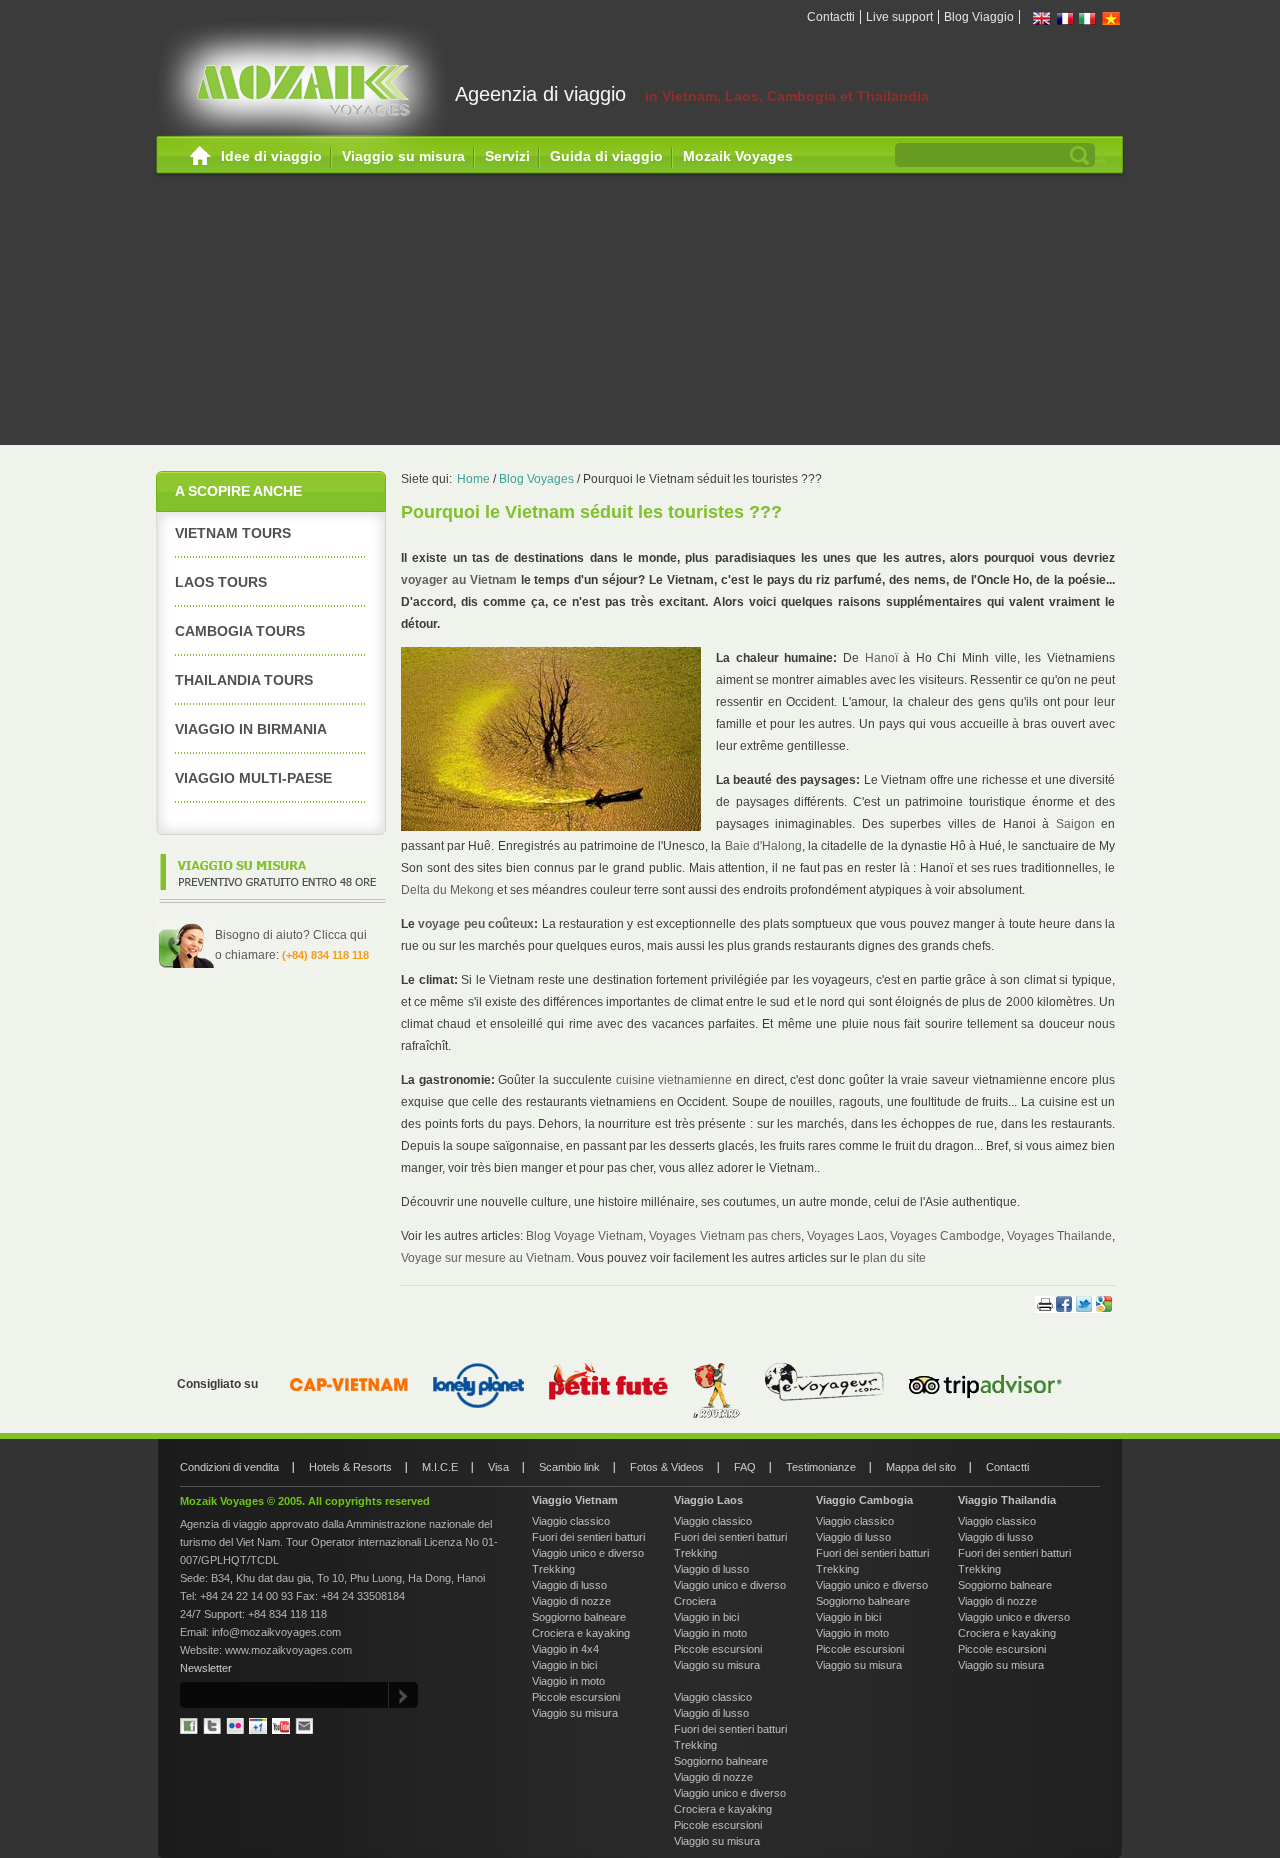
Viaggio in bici (564, 1665)
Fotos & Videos (667, 1467)
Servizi (507, 156)
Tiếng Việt (1111, 18)
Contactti (831, 17)
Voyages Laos (845, 1236)
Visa (498, 1467)
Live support (899, 17)
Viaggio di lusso (569, 1585)
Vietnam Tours (233, 533)
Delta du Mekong (447, 890)
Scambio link (569, 1467)
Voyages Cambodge (945, 1236)
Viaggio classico (571, 1521)
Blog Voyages (536, 479)
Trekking (553, 1569)
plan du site (894, 1258)
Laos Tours (221, 582)
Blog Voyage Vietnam (584, 1236)
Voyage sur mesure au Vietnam (486, 1258)
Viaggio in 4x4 (565, 1649)
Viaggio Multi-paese (253, 778)
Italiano (1088, 18)
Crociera (695, 1601)
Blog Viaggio (979, 17)
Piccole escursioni (576, 1697)
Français (1065, 18)
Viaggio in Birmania (251, 729)
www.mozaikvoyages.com (288, 1650)
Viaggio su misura (403, 156)
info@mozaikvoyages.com (276, 1632)
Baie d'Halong (763, 846)
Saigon (1075, 824)
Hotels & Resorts (350, 1467)
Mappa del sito (921, 1467)
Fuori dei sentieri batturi (588, 1537)
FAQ (745, 1467)
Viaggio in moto (568, 1681)
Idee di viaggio (271, 156)
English (1042, 18)
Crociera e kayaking (581, 1633)
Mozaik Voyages (738, 156)
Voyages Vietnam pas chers (724, 1236)
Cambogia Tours (240, 631)
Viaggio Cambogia (864, 1500)
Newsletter (206, 1668)
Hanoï (881, 658)
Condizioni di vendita (229, 1467)
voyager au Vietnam (459, 580)
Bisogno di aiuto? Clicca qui (291, 935)
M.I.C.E (440, 1467)
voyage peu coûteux (476, 924)
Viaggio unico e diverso (588, 1553)
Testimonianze (821, 1467)
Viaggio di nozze (571, 1601)
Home (200, 156)
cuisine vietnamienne (674, 1080)
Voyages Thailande (1059, 1236)
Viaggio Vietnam (575, 1500)
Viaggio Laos (708, 1500)
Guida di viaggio (606, 156)
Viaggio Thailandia (1007, 1500)
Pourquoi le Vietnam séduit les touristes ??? (702, 479)
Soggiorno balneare (579, 1617)
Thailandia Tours (244, 680)
